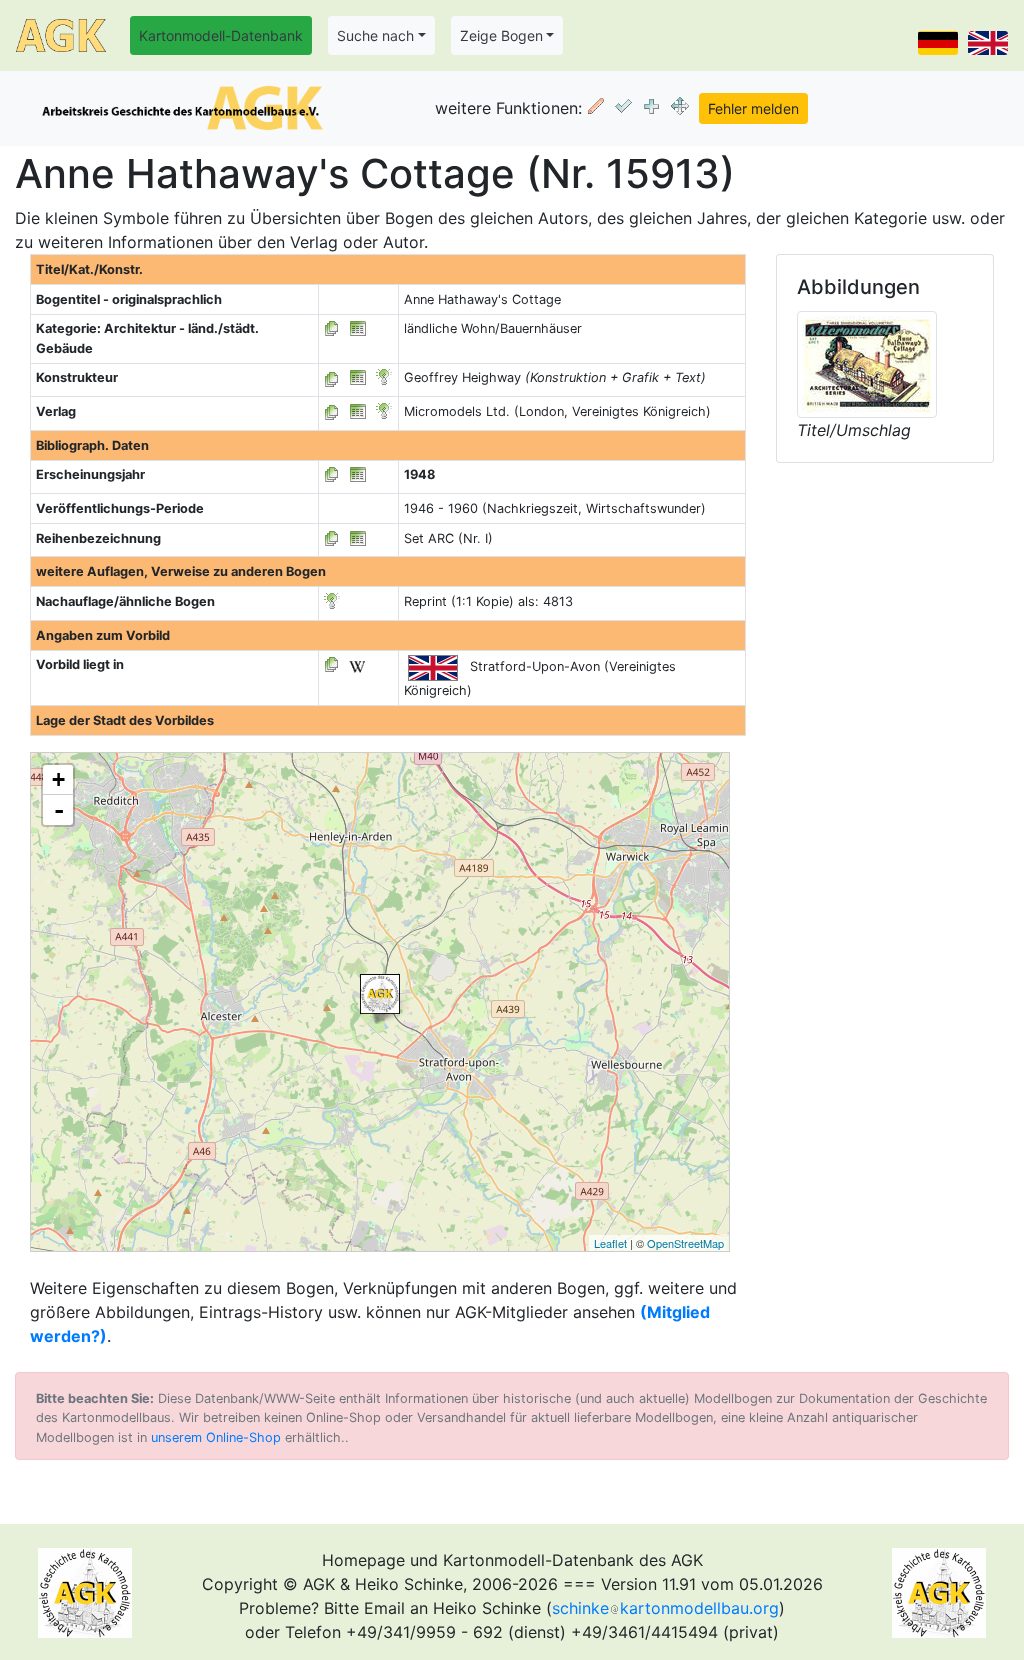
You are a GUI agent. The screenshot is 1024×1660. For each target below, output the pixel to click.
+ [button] (58, 779)
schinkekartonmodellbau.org (665, 1608)
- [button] (59, 810)
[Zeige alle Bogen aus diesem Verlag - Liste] (332, 411)
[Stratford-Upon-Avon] (380, 994)
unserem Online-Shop (216, 1437)
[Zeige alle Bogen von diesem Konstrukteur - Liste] (332, 377)
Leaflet (610, 1243)
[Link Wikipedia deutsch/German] (357, 664)
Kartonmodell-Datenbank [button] (221, 35)
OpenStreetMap (685, 1243)
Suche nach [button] (375, 35)
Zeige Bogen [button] (501, 35)
